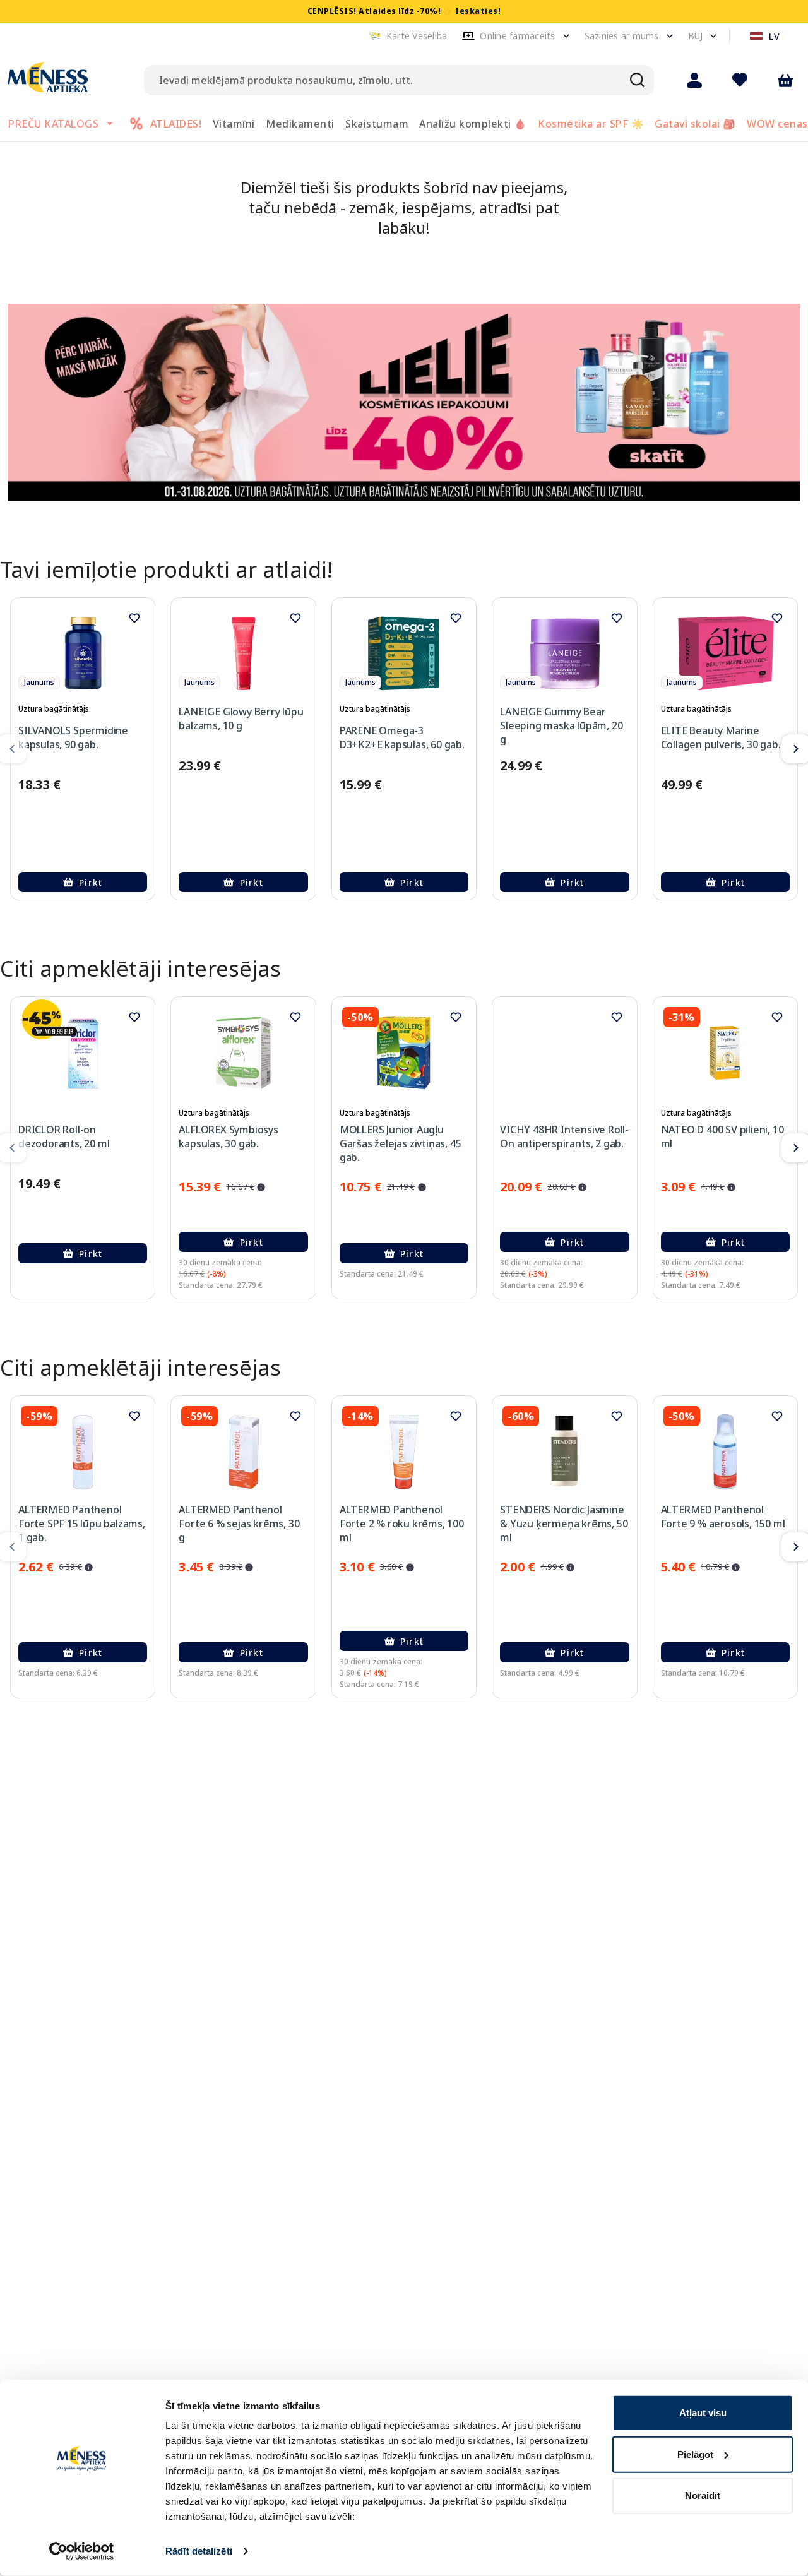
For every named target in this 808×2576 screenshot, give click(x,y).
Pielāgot (695, 2454)
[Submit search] (638, 80)
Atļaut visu (703, 2413)
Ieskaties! (478, 11)
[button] (408, 36)
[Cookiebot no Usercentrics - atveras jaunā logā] (82, 2551)
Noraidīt (703, 2495)
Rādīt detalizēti (199, 2551)
